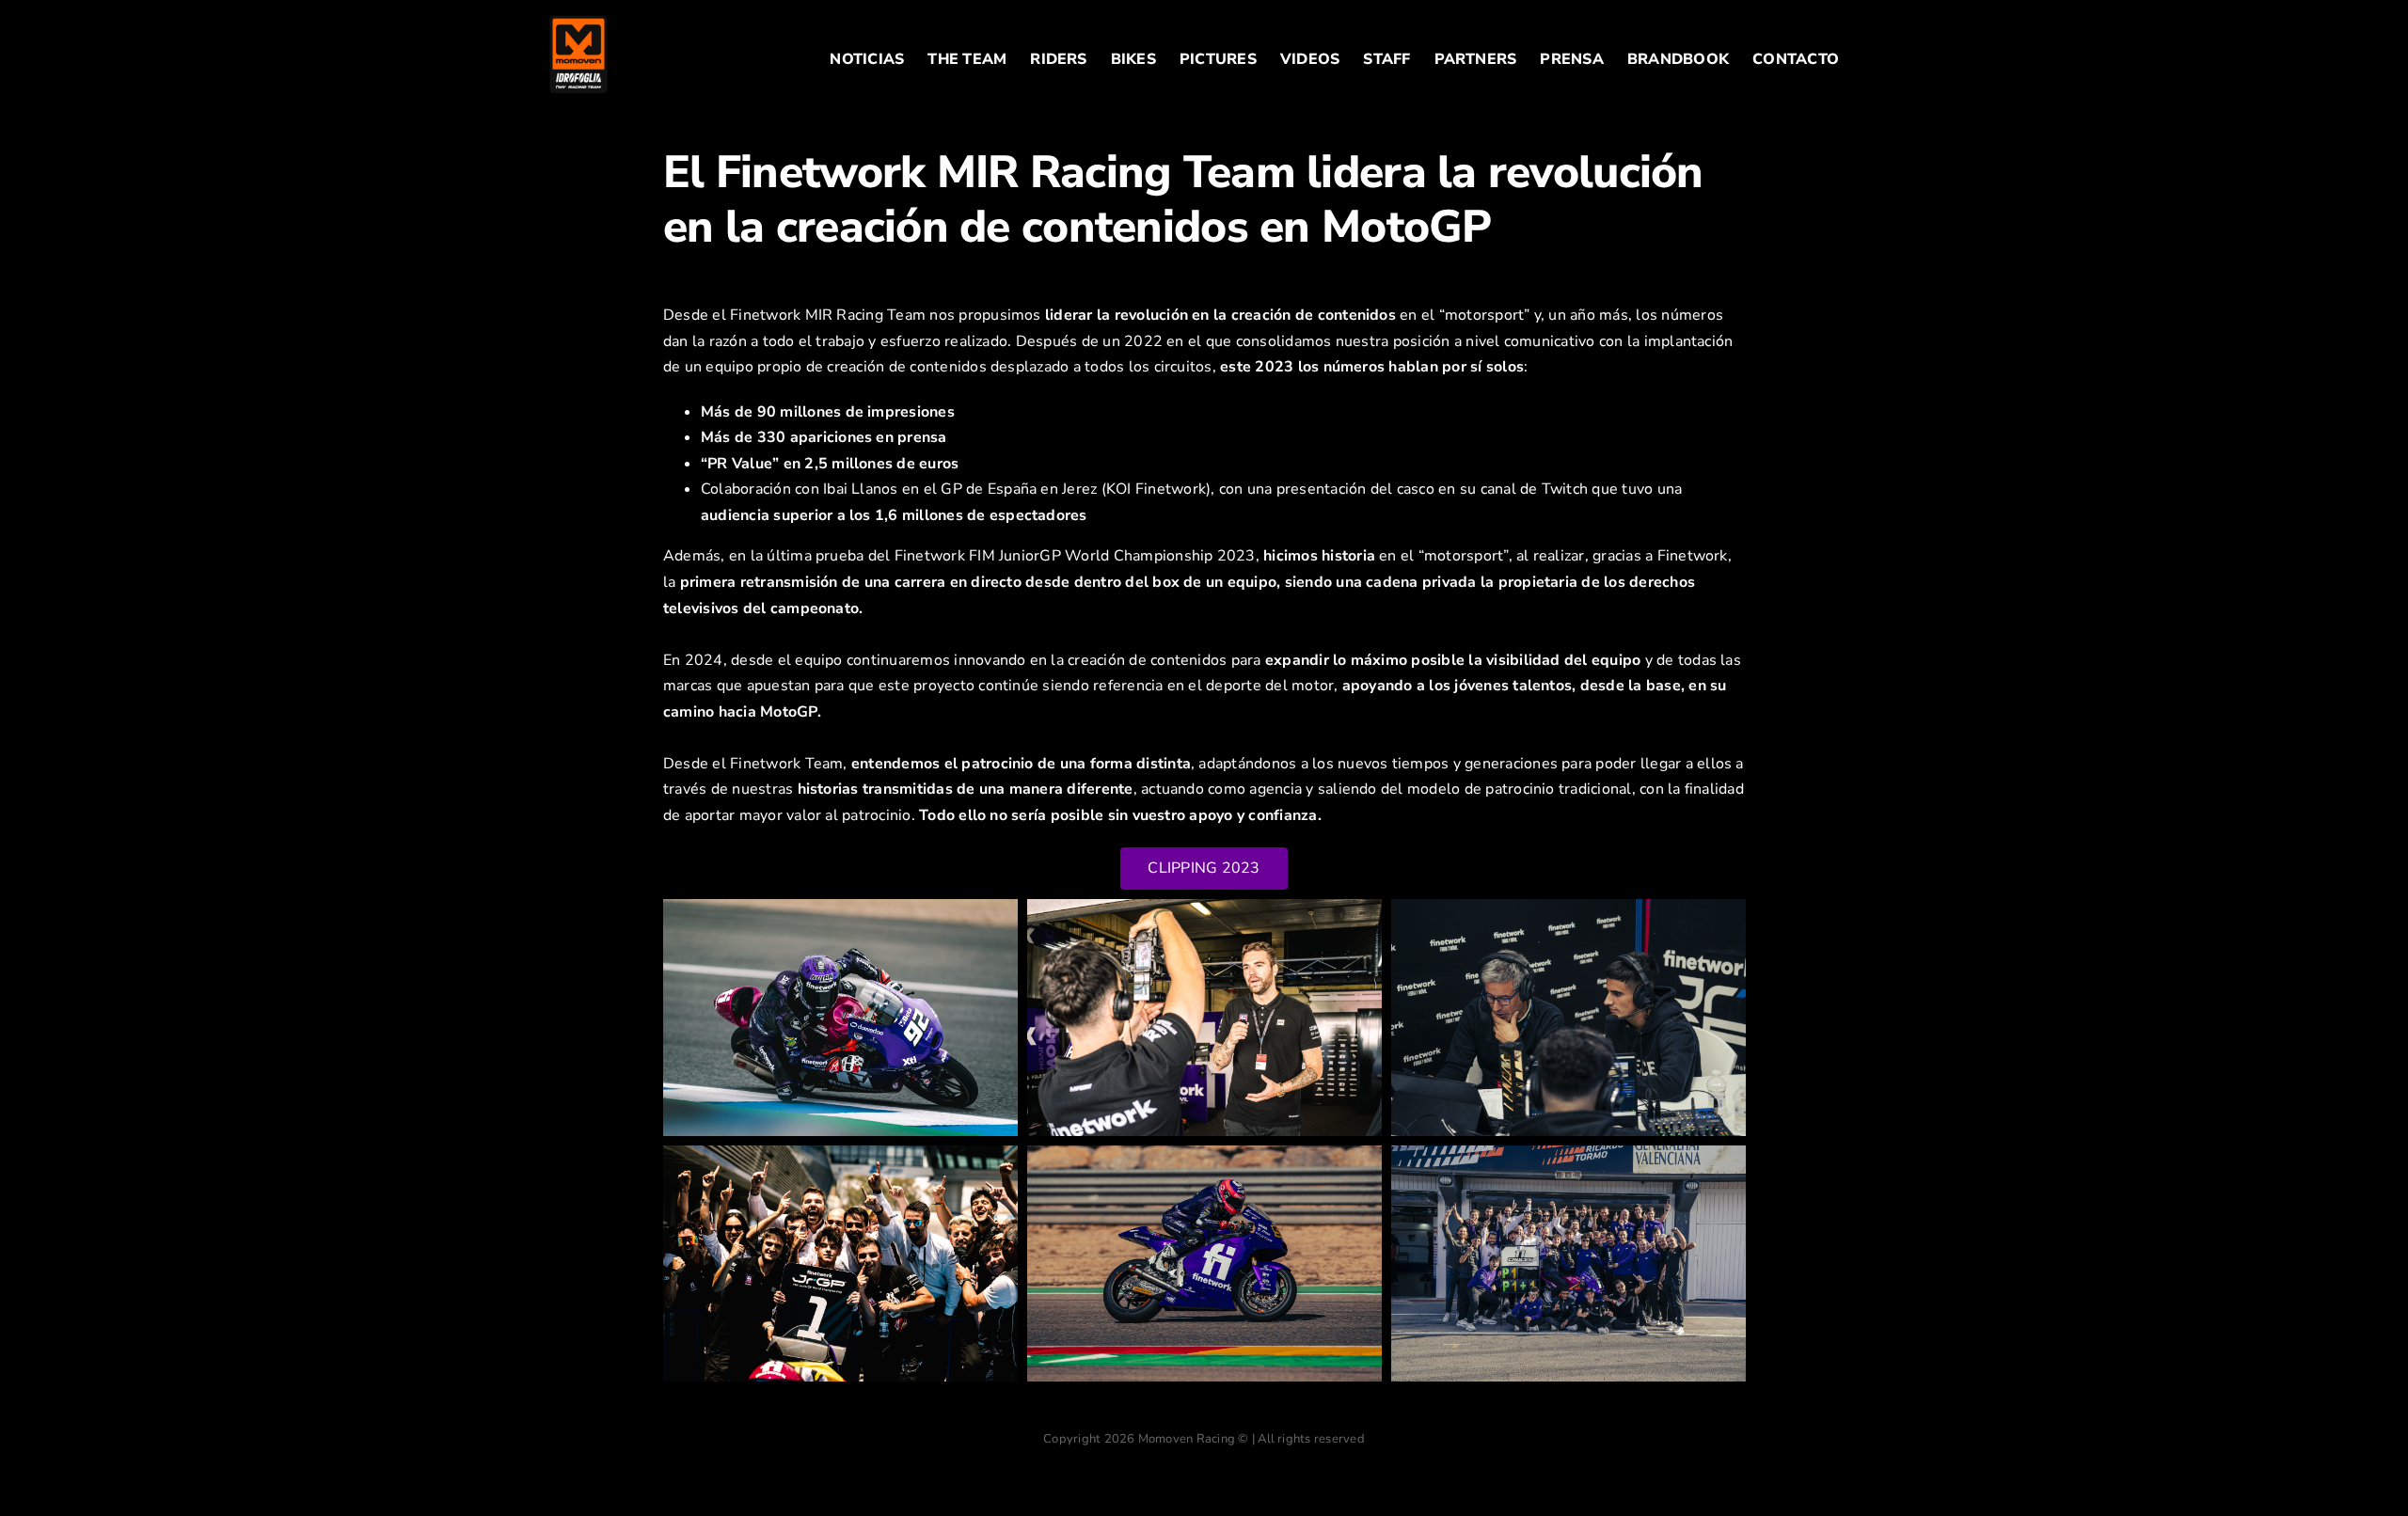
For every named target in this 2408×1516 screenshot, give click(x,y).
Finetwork (1693, 556)
